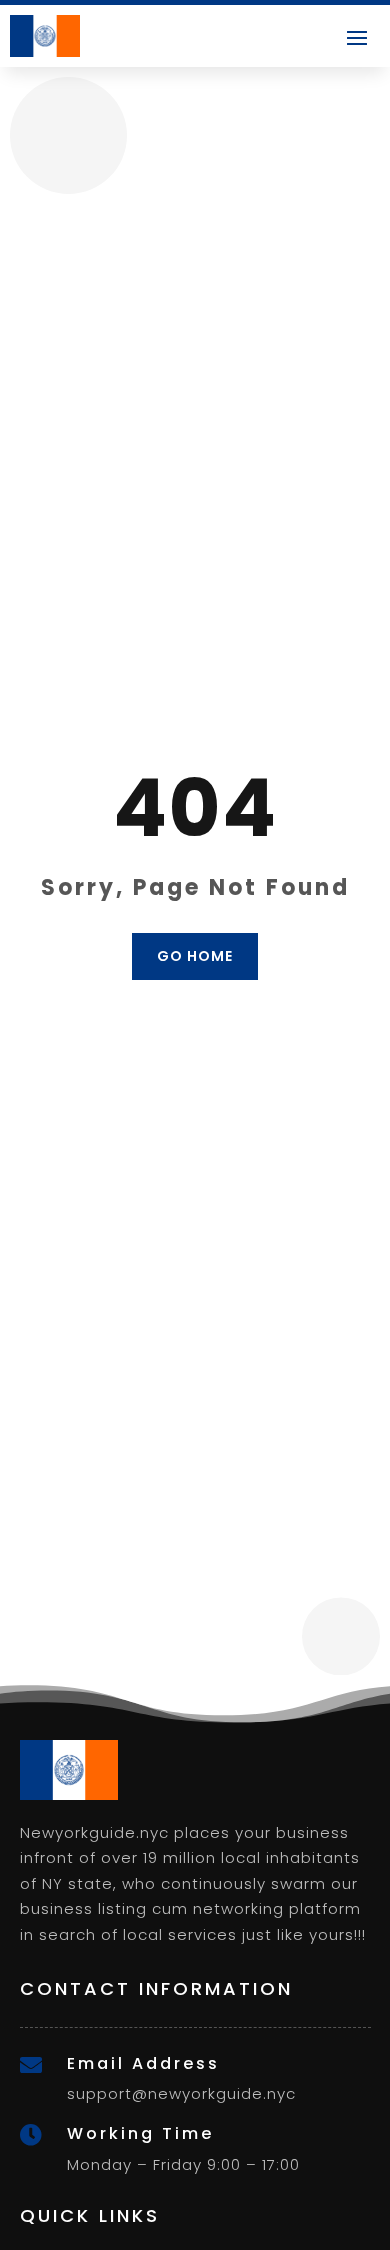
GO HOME (195, 956)
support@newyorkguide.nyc (181, 2093)
